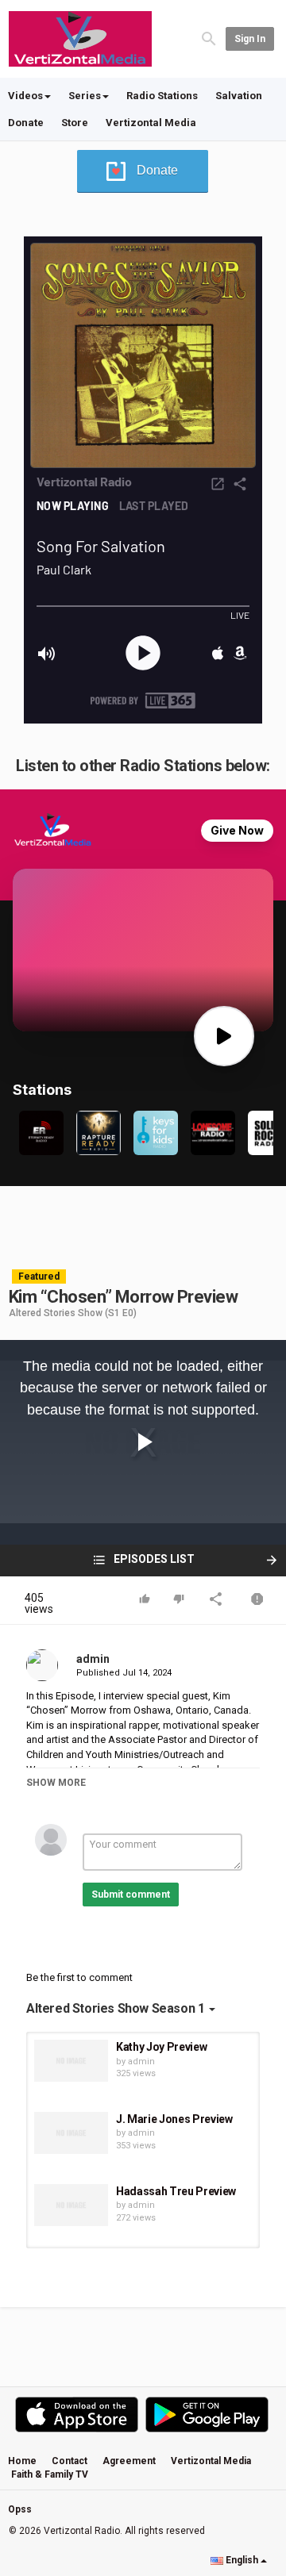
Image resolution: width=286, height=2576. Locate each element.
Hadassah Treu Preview (176, 2191)
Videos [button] (25, 96)
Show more (56, 1783)
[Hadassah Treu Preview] (71, 2205)
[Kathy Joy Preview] (71, 2061)
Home (22, 2461)
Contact (70, 2461)
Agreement (129, 2461)
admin (93, 1659)
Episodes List (153, 1559)
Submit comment (131, 1895)
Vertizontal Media (151, 123)
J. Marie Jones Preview (174, 2119)
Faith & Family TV (50, 2474)
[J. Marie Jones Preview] (71, 2133)
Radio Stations (162, 96)
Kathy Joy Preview (161, 2047)
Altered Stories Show (56, 1313)
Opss (20, 2509)
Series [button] (85, 96)
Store (75, 123)
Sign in (250, 39)
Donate (26, 123)
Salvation (239, 96)
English (242, 2560)
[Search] (209, 38)
